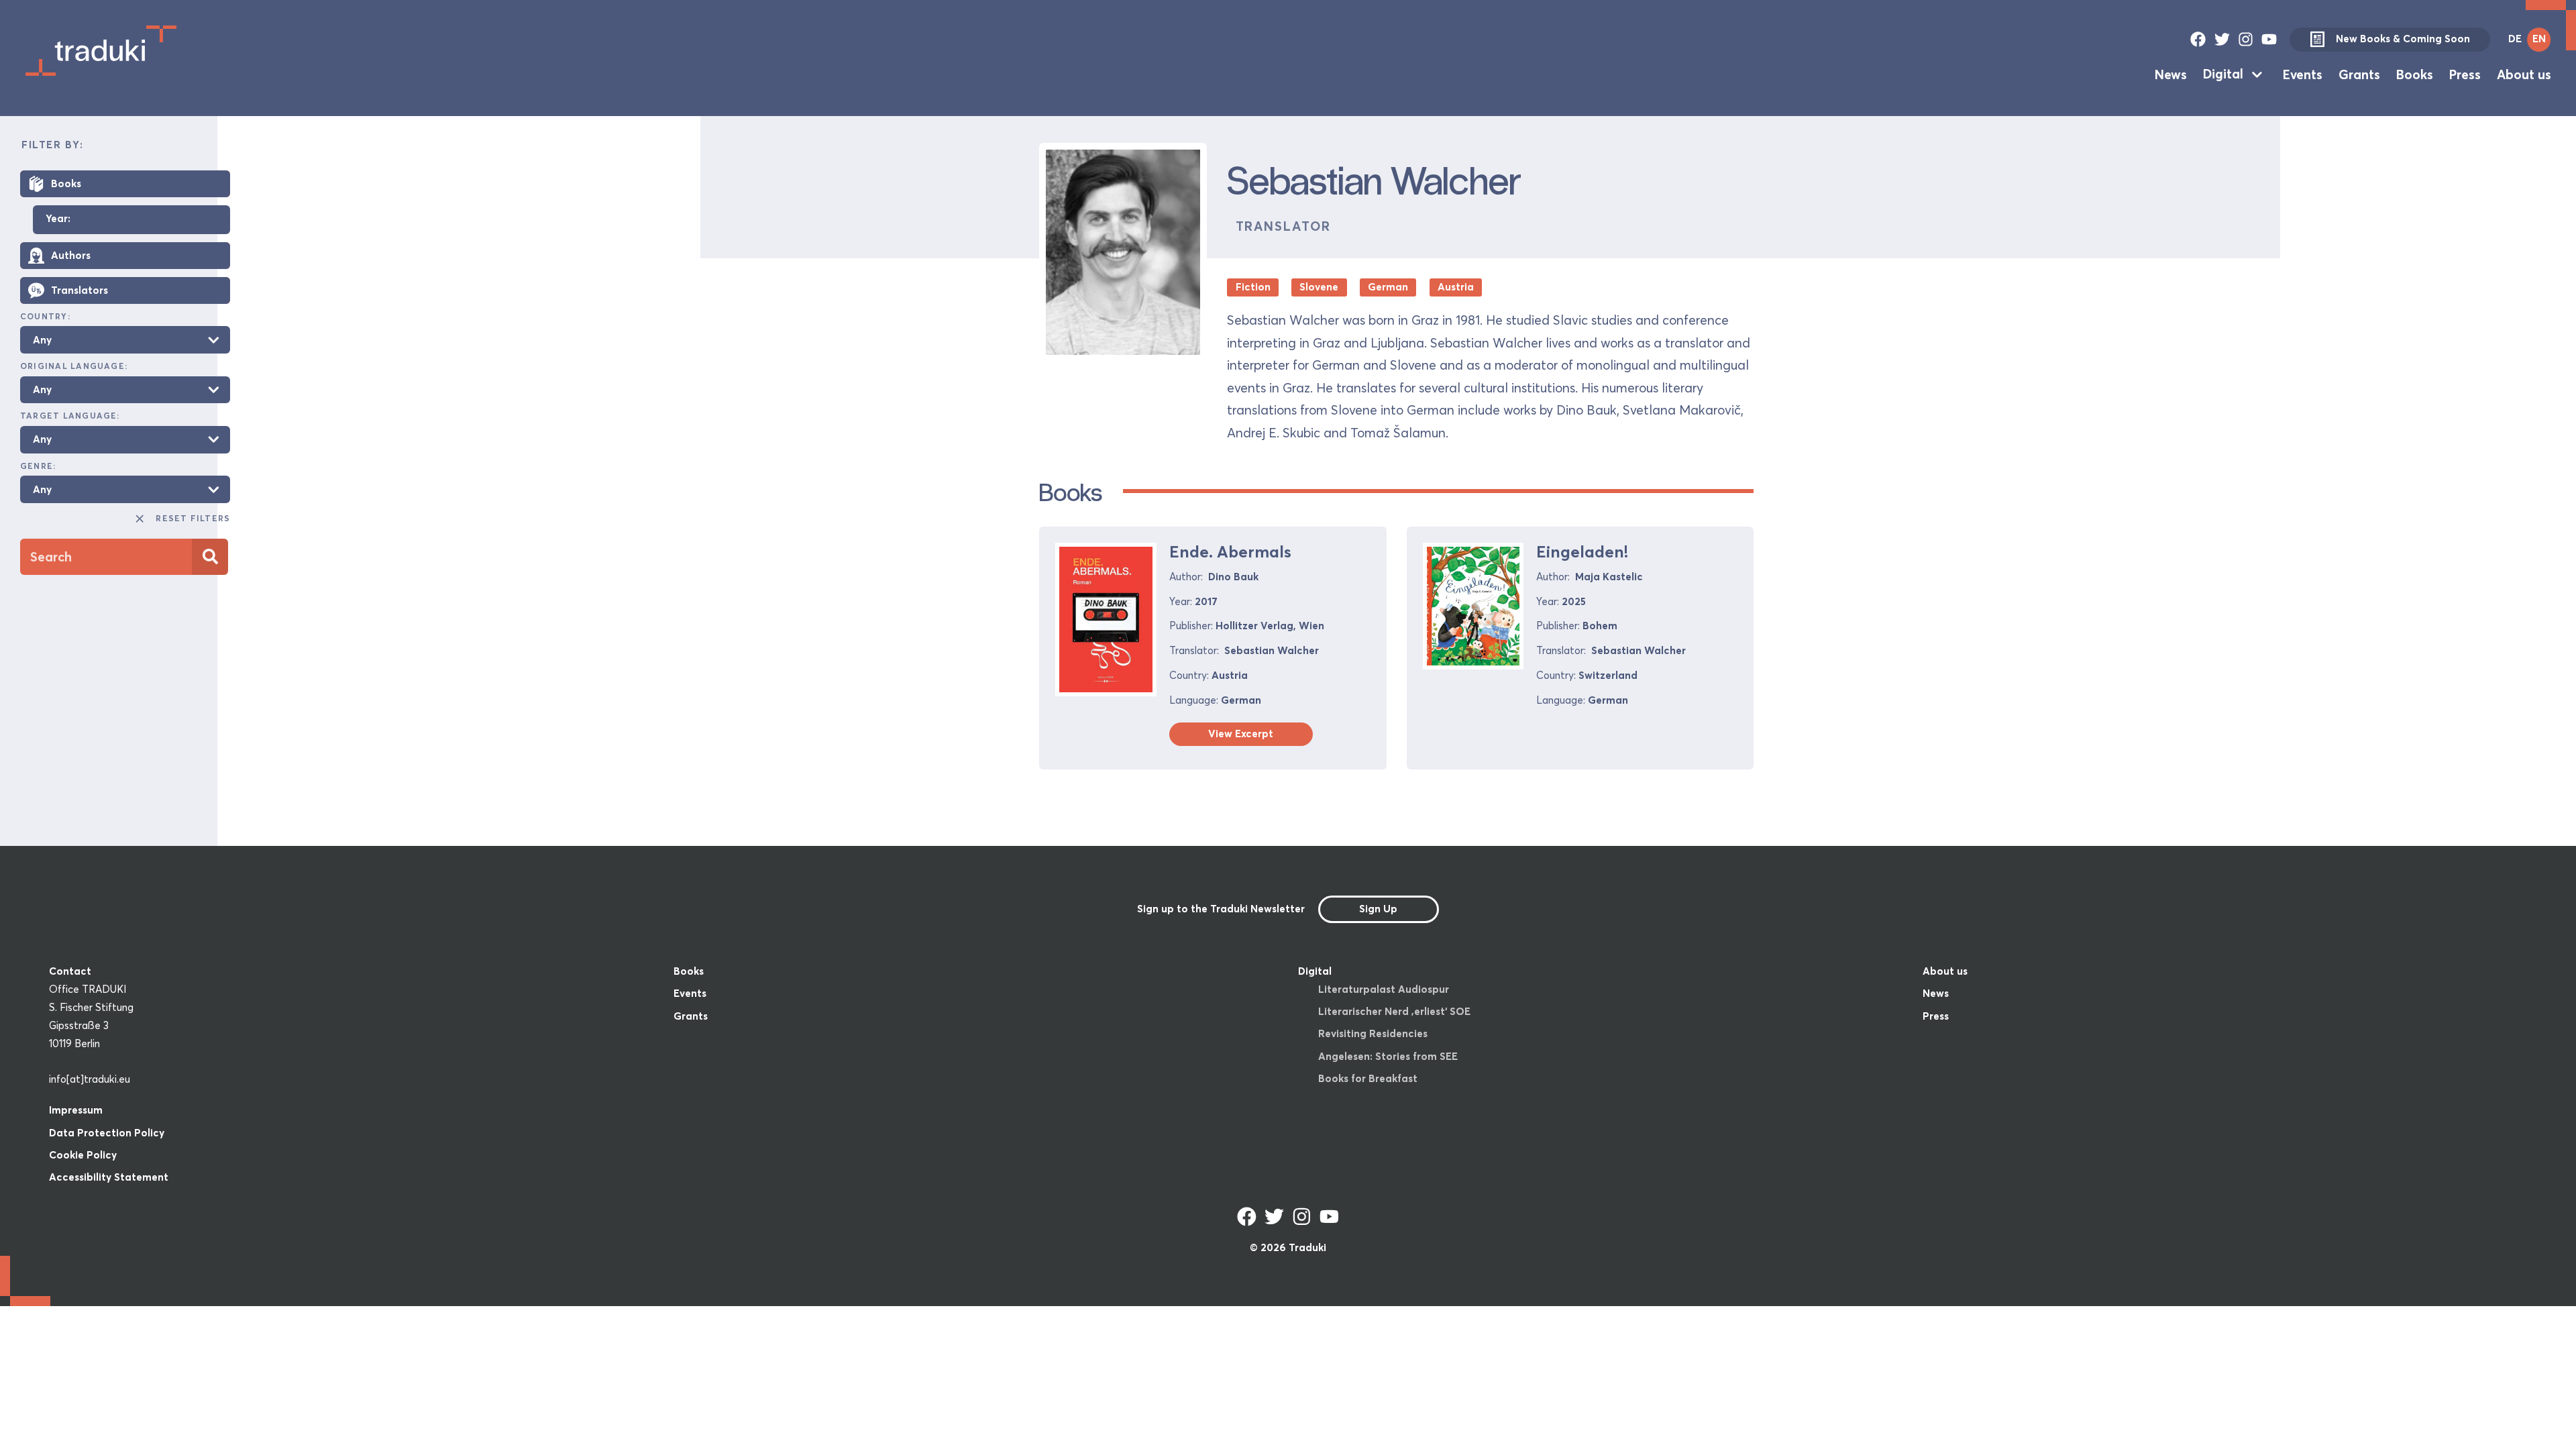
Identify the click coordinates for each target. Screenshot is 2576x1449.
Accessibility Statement (109, 1177)
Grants (2359, 74)
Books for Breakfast (1368, 1078)
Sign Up (1378, 909)
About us (2524, 74)
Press (2465, 74)
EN (2539, 39)
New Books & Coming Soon (2403, 39)
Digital (2223, 74)
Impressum (76, 1110)
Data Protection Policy (107, 1133)
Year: (58, 219)
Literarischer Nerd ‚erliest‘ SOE (1394, 1011)
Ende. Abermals (1230, 552)
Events (2303, 74)
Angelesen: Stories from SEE (1388, 1056)
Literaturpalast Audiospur (1384, 989)
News (2171, 74)
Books (2415, 74)
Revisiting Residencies (1373, 1033)
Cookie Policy (83, 1155)
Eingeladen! (1582, 552)
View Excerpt (1241, 734)
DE (2515, 39)
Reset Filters (193, 518)
